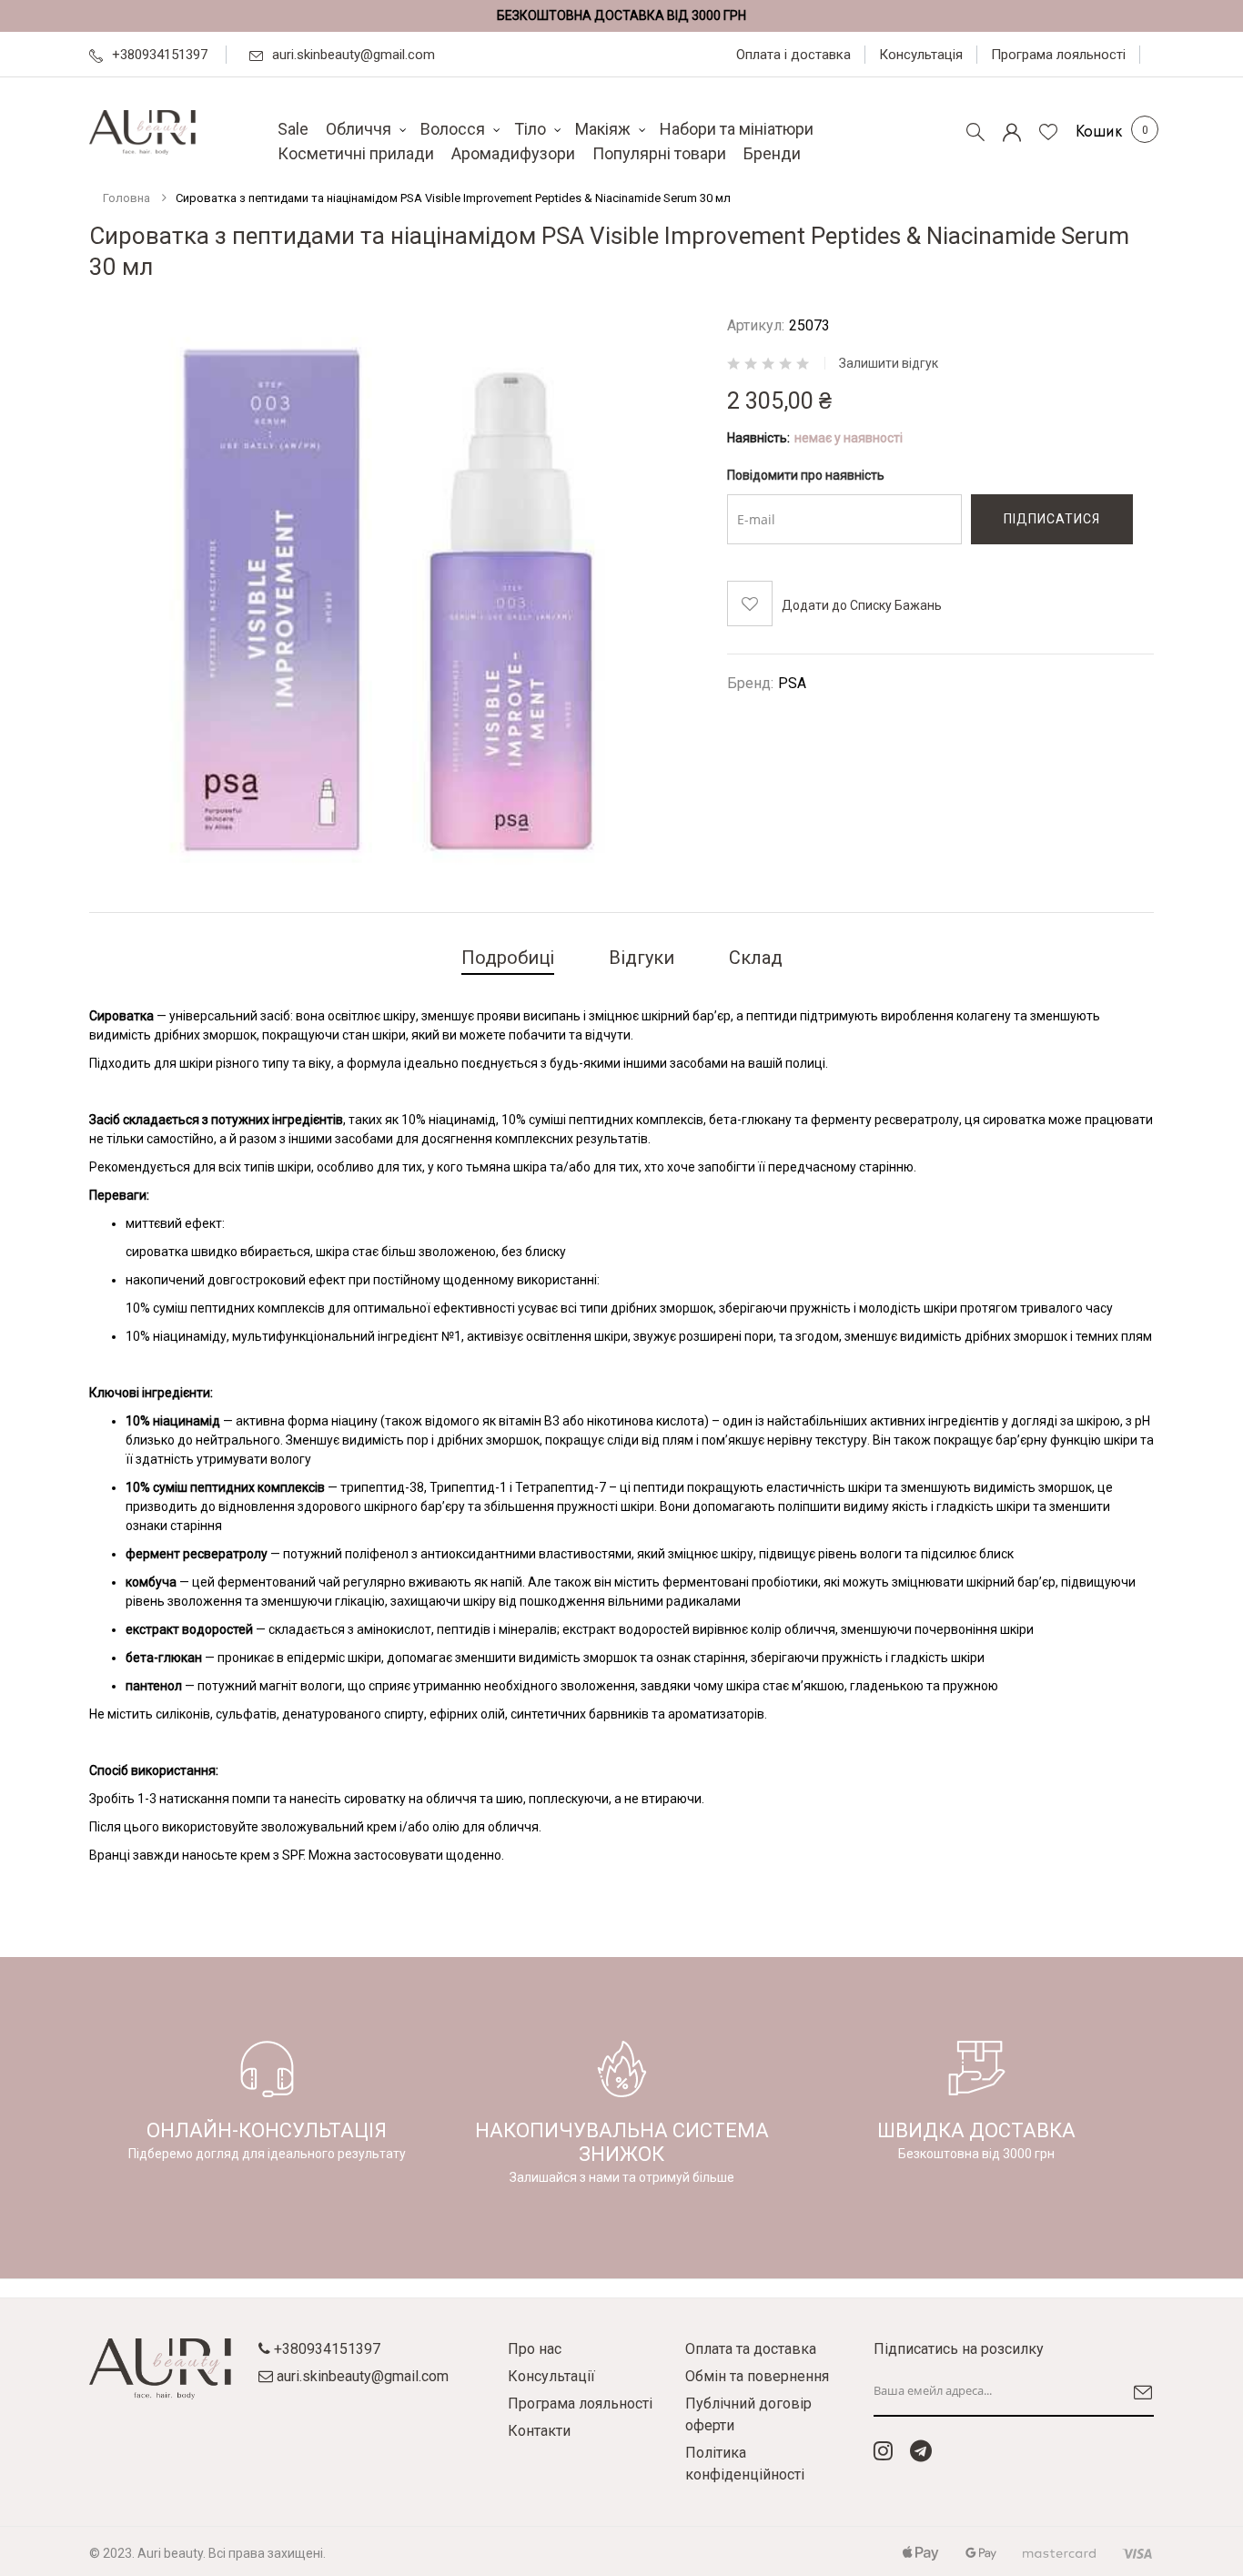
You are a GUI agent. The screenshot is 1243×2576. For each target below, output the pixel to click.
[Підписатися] (1139, 2392)
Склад (756, 958)
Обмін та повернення (757, 2376)
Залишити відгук (889, 363)
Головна (126, 198)
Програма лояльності (1058, 55)
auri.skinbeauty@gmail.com (354, 55)
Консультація (921, 55)
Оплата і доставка (793, 55)
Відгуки (642, 958)
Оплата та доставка (751, 2349)
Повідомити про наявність (806, 475)
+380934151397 (160, 55)
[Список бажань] (1048, 132)
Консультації (551, 2376)
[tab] (508, 960)
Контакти (539, 2431)
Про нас (535, 2349)
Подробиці (508, 958)
